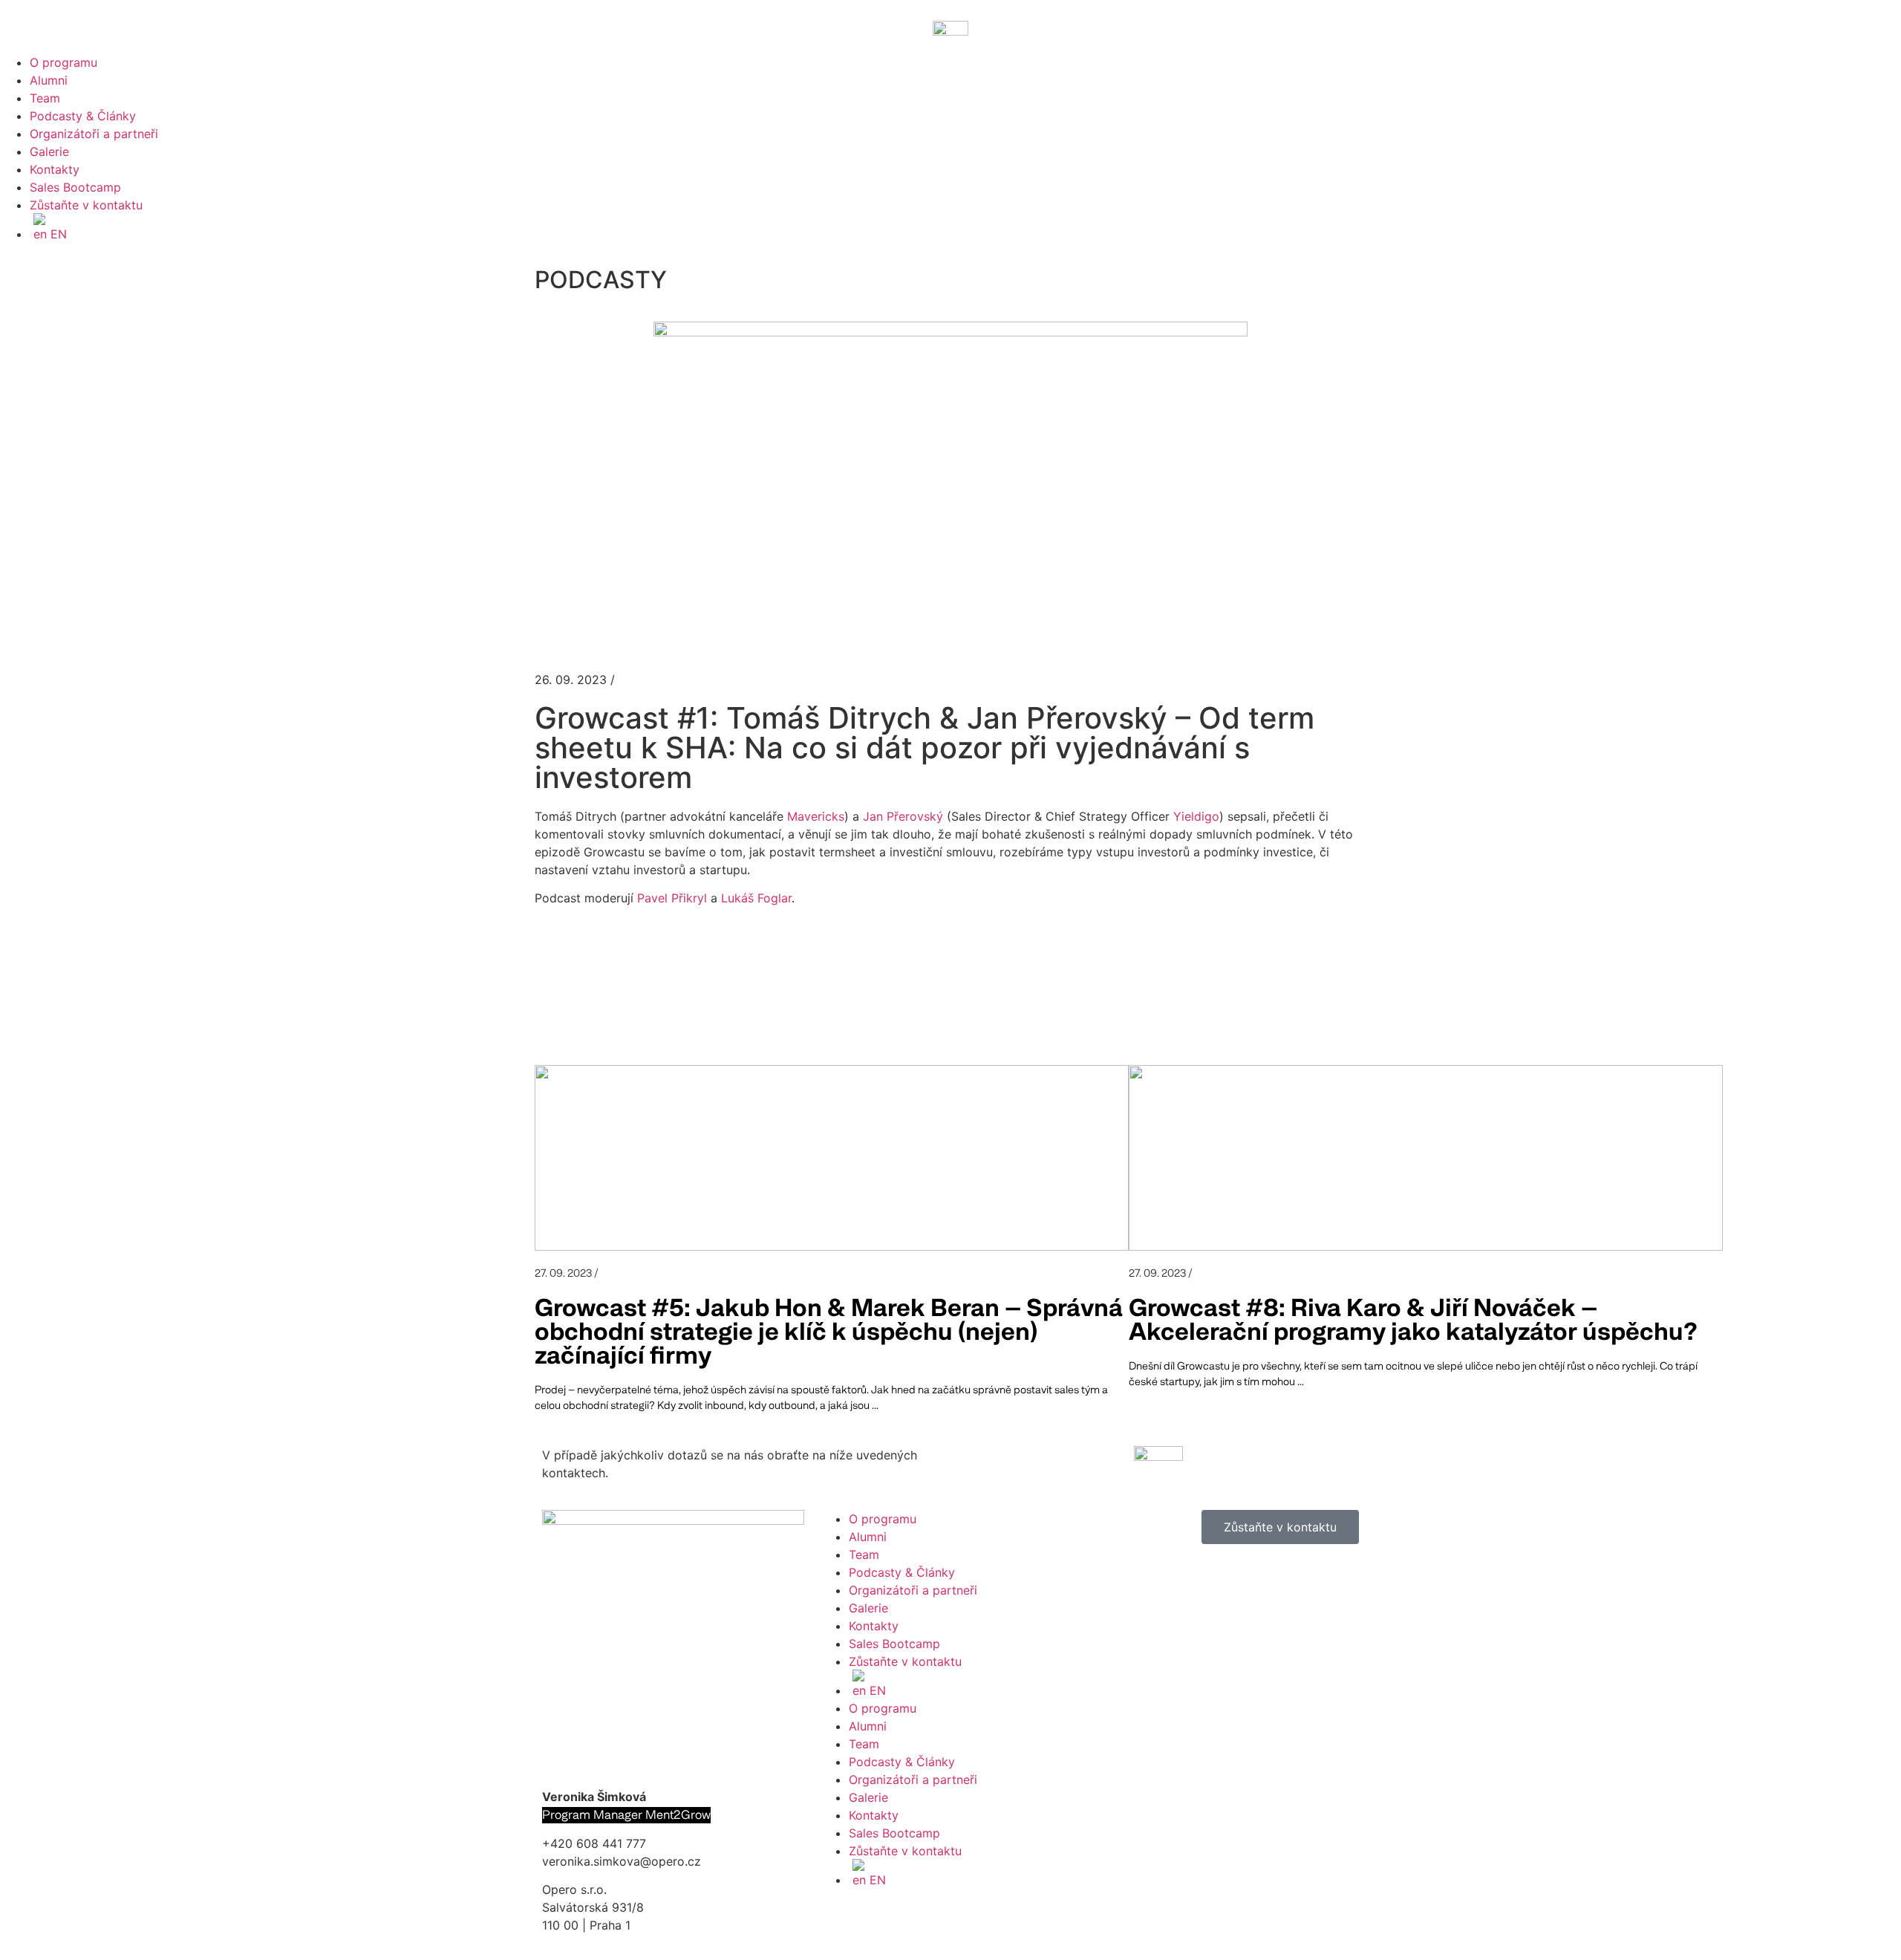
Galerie (49, 152)
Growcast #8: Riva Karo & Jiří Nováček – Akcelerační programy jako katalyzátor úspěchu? (1413, 1320)
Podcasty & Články (83, 116)
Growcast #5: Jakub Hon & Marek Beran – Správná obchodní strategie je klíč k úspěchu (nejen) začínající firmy (829, 1332)
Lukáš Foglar (756, 898)
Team (45, 98)
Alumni (49, 80)
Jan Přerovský (903, 816)
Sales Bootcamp (75, 187)
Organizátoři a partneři (94, 134)
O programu (63, 62)
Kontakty (55, 169)
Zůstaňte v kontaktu (86, 205)
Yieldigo (1196, 816)
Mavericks (816, 816)
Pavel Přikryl (672, 898)
